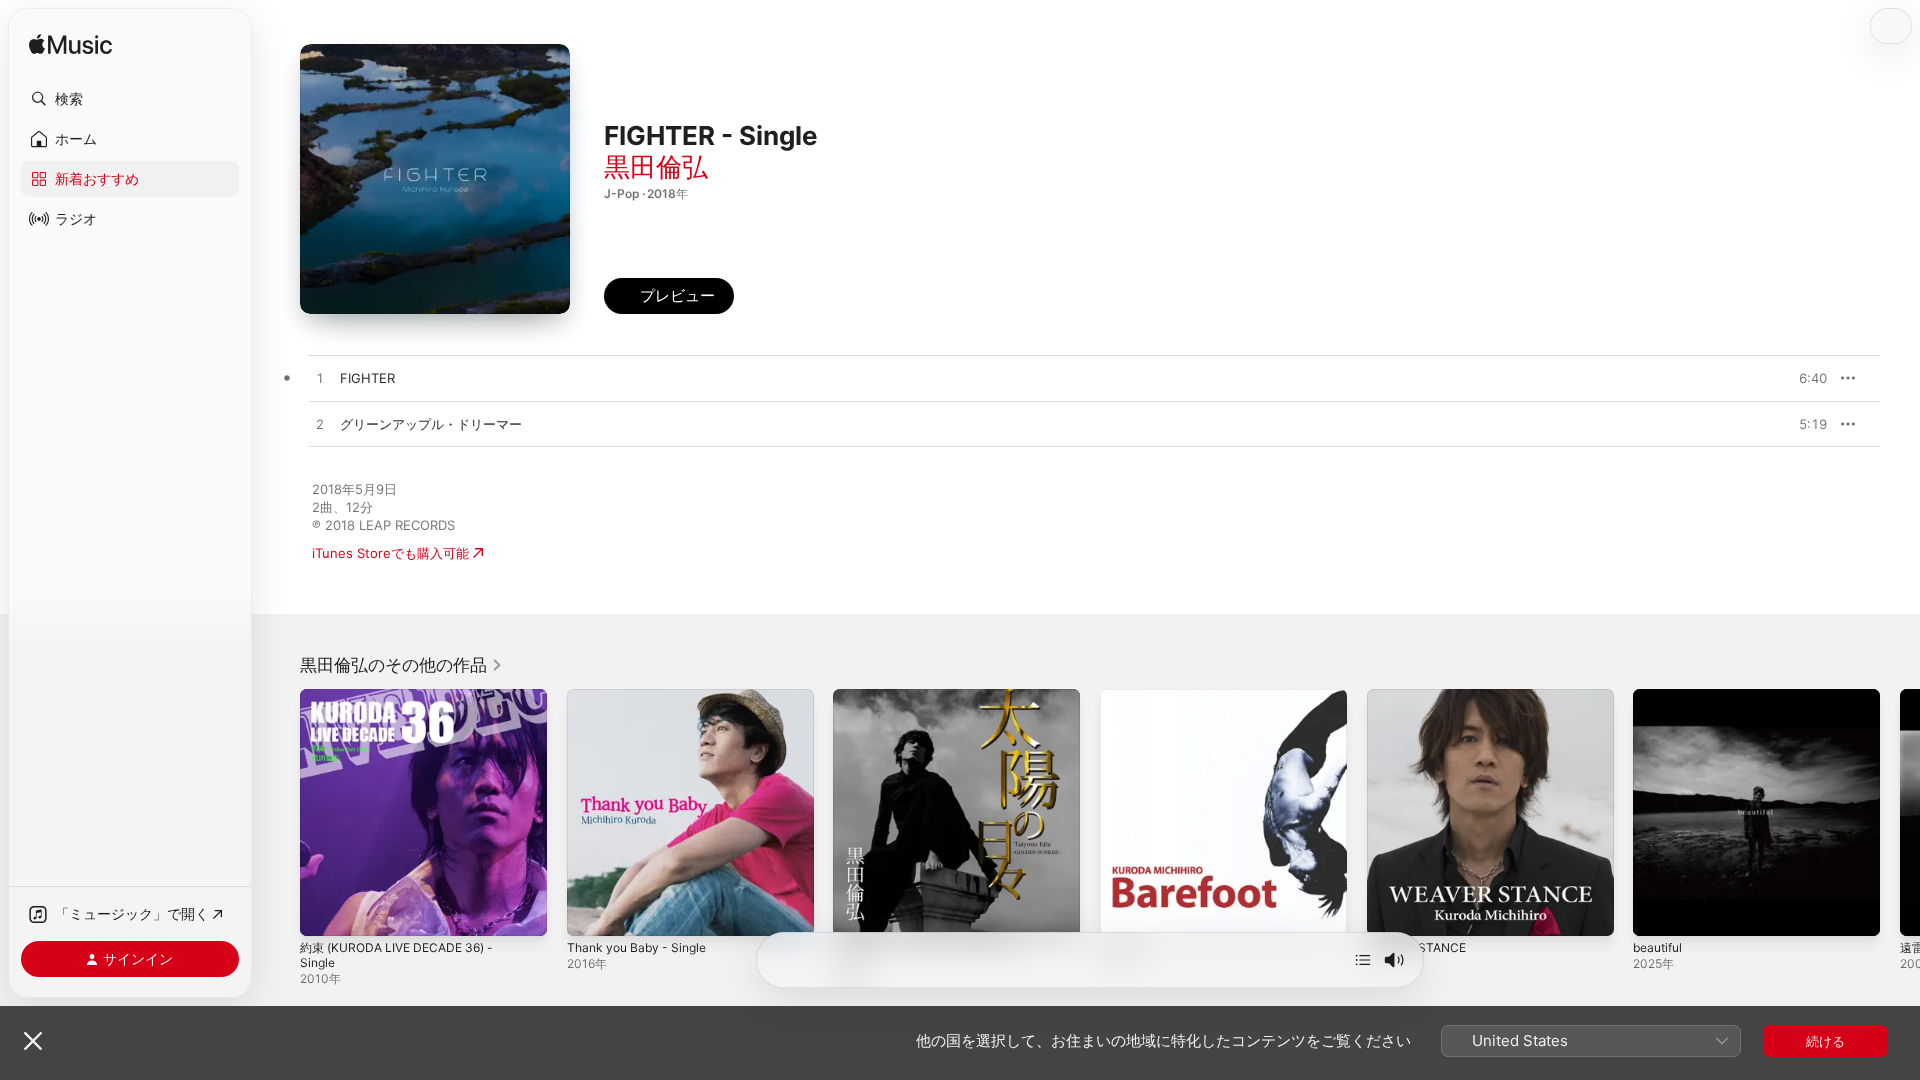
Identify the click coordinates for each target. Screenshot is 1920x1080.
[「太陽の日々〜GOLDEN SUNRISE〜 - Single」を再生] (858, 911)
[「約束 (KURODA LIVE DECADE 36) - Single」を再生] (325, 911)
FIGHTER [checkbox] (367, 378)
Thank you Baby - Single (642, 697)
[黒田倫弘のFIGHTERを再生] (320, 379)
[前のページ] (280, 812)
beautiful (1660, 697)
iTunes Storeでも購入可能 (390, 553)
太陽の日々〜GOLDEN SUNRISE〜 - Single (940, 705)
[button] (130, 99)
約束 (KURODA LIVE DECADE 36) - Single (405, 705)
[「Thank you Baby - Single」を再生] (592, 911)
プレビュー (1802, 378)
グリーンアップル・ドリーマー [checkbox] (431, 424)
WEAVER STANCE (1421, 697)
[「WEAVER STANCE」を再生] (1392, 911)
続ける (1825, 1041)
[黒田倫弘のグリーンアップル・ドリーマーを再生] (320, 425)
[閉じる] (33, 1041)
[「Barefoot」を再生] (1125, 911)
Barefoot (1127, 697)
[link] (401, 665)
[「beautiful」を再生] (1658, 911)
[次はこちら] (1363, 960)
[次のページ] (1900, 812)
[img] (70, 45)
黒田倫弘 (656, 166)
